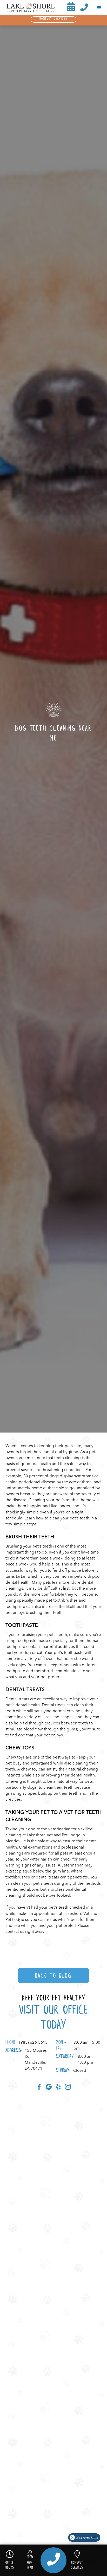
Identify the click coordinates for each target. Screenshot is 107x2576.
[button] (99, 8)
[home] (29, 8)
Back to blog (53, 1976)
